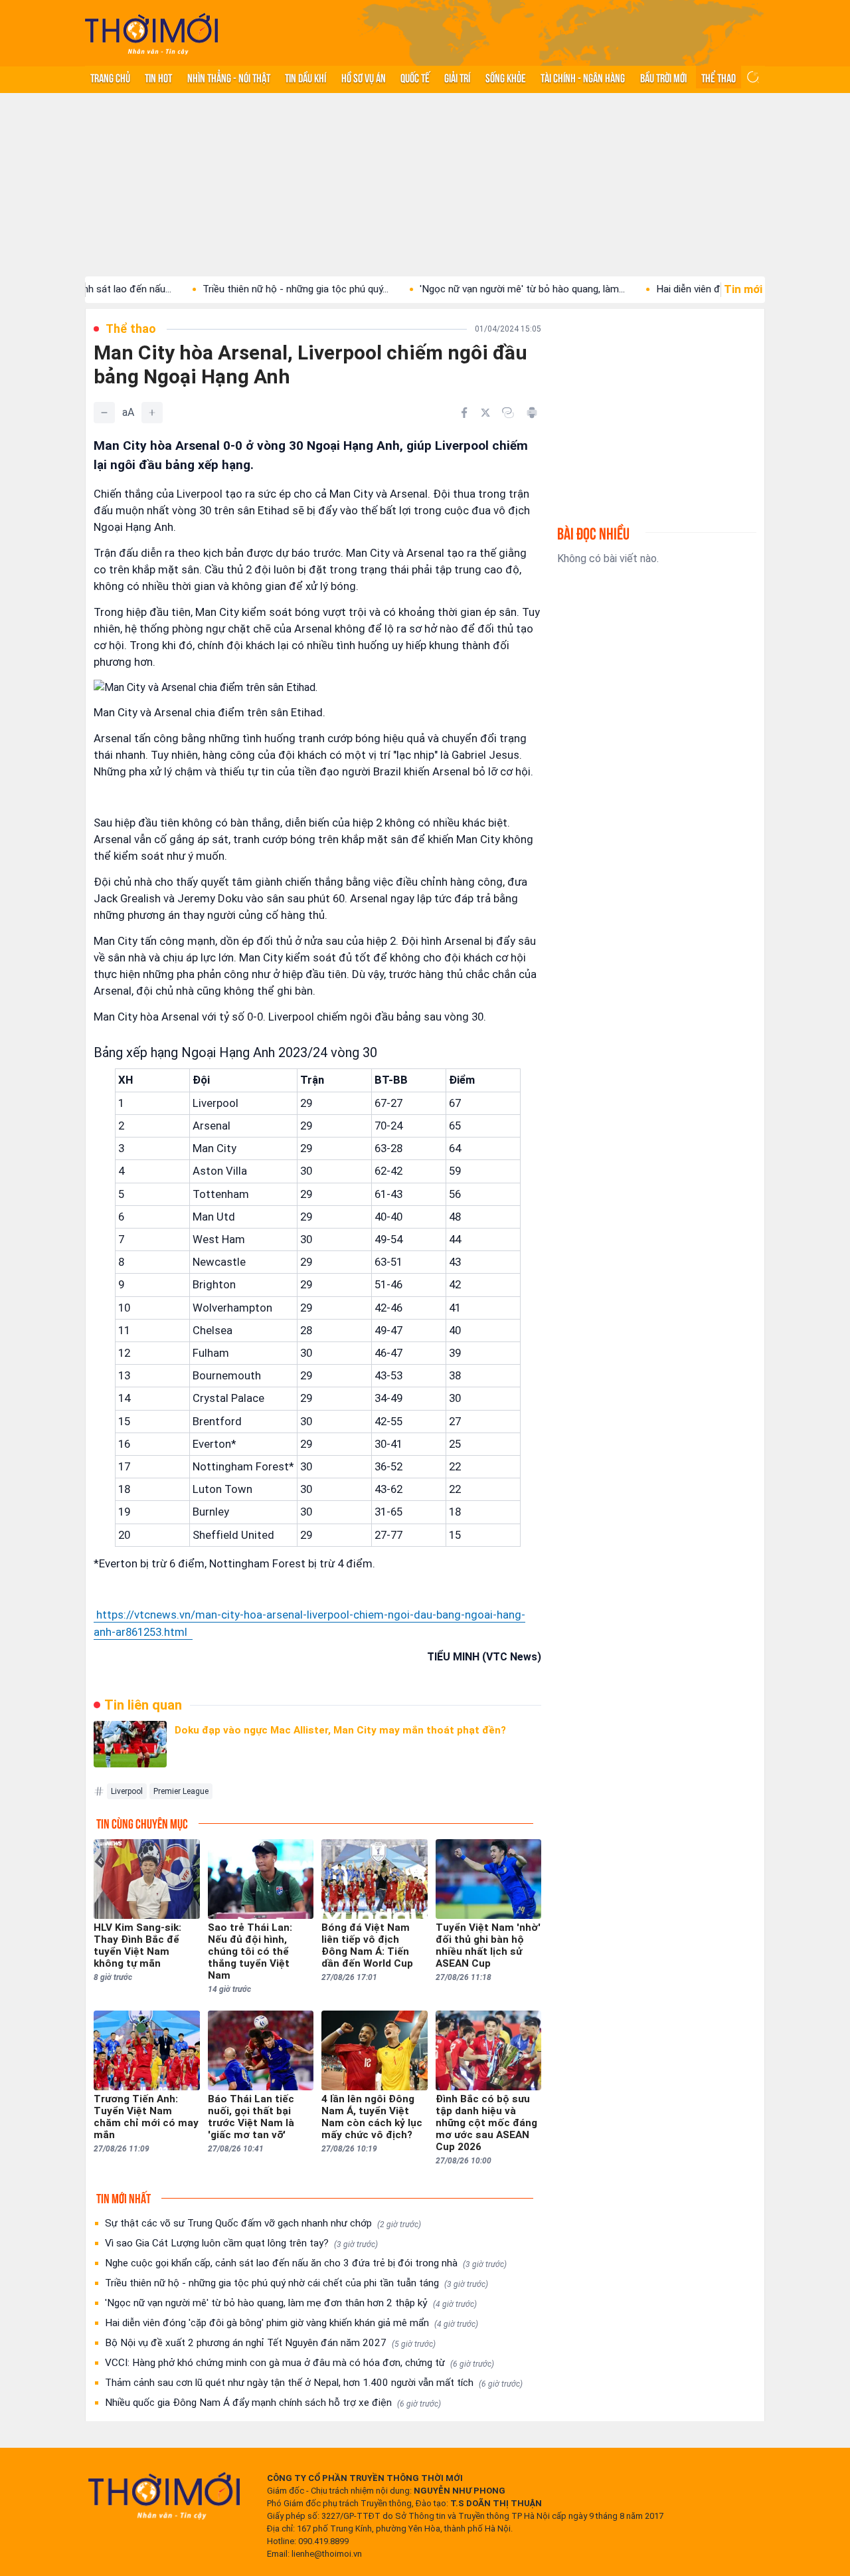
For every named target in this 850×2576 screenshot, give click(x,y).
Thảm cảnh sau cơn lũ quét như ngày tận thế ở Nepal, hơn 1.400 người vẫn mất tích (314, 2383)
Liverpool (127, 1791)
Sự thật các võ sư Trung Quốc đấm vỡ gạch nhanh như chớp (263, 2223)
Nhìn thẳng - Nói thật (229, 77)
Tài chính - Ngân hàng (583, 77)
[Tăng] (152, 413)
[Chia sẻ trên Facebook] (464, 413)
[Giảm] (104, 413)
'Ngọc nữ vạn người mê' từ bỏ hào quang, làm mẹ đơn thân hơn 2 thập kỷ (291, 2303)
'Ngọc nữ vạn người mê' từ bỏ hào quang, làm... (469, 289)
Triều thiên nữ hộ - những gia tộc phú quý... (242, 289)
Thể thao (719, 77)
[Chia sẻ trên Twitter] (485, 413)
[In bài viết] (532, 413)
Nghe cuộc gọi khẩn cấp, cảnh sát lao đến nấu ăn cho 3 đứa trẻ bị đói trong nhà (306, 2263)
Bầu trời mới (663, 77)
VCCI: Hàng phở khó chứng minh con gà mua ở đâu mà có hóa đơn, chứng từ (299, 2363)
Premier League (181, 1791)
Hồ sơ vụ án (364, 77)
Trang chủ (110, 77)
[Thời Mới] (164, 2496)
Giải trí (457, 77)
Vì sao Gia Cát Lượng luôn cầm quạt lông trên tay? (241, 2243)
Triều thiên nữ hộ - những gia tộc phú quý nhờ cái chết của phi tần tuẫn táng (297, 2283)
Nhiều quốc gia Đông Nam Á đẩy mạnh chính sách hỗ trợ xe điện (273, 2403)
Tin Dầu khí (305, 77)
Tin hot (158, 77)
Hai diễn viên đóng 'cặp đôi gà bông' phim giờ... (705, 289)
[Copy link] (508, 413)
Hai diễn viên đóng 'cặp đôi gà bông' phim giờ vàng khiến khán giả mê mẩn (292, 2323)
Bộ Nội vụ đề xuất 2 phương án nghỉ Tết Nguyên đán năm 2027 (270, 2343)
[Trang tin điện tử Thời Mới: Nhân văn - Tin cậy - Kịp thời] (151, 34)
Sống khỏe (506, 77)
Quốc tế (415, 77)
